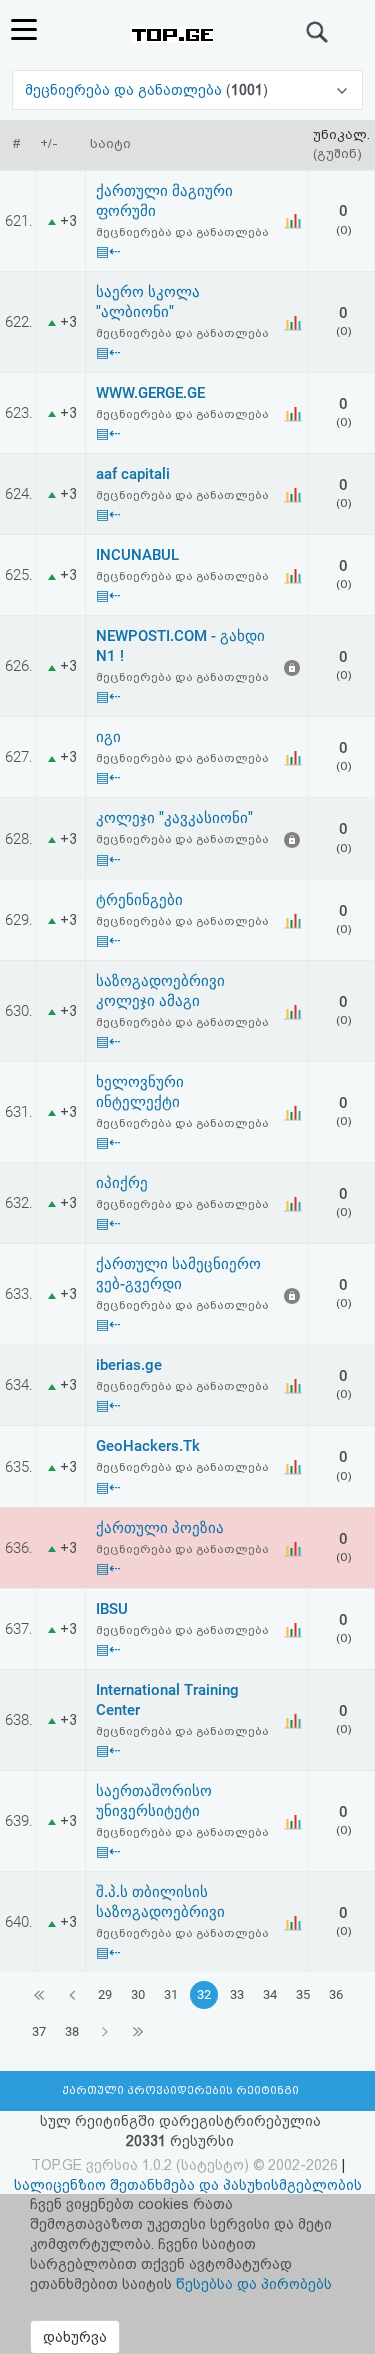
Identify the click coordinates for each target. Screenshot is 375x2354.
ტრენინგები (139, 900)
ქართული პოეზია (160, 1528)
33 (237, 1994)
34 (270, 1994)
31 (171, 1994)
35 (303, 1994)
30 (138, 1994)
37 (39, 2031)
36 (336, 1994)
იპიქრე (122, 1183)
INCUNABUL (137, 555)
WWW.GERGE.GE (150, 393)
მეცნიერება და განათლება (125, 90)
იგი (108, 737)
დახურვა (75, 2337)
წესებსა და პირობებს (254, 2284)
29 (105, 1994)
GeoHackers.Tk (148, 1446)
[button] (188, 90)
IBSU (112, 1609)
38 (72, 2031)
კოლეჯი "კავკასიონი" (174, 818)
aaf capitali (133, 474)
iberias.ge (129, 1365)
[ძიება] (318, 32)
